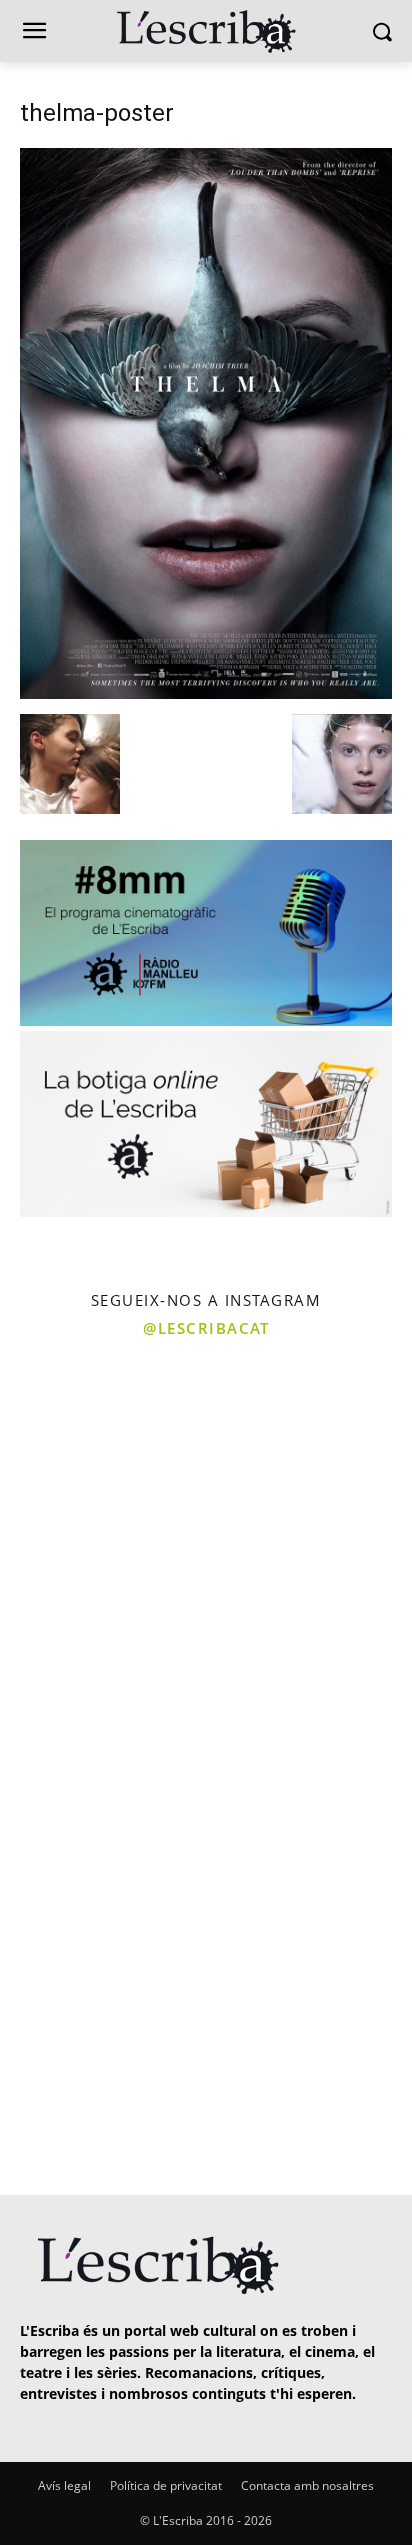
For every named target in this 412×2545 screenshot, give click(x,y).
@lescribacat (206, 1328)
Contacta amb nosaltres (307, 2485)
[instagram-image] (100, 1451)
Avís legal (64, 2485)
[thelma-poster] (206, 693)
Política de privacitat (166, 2485)
